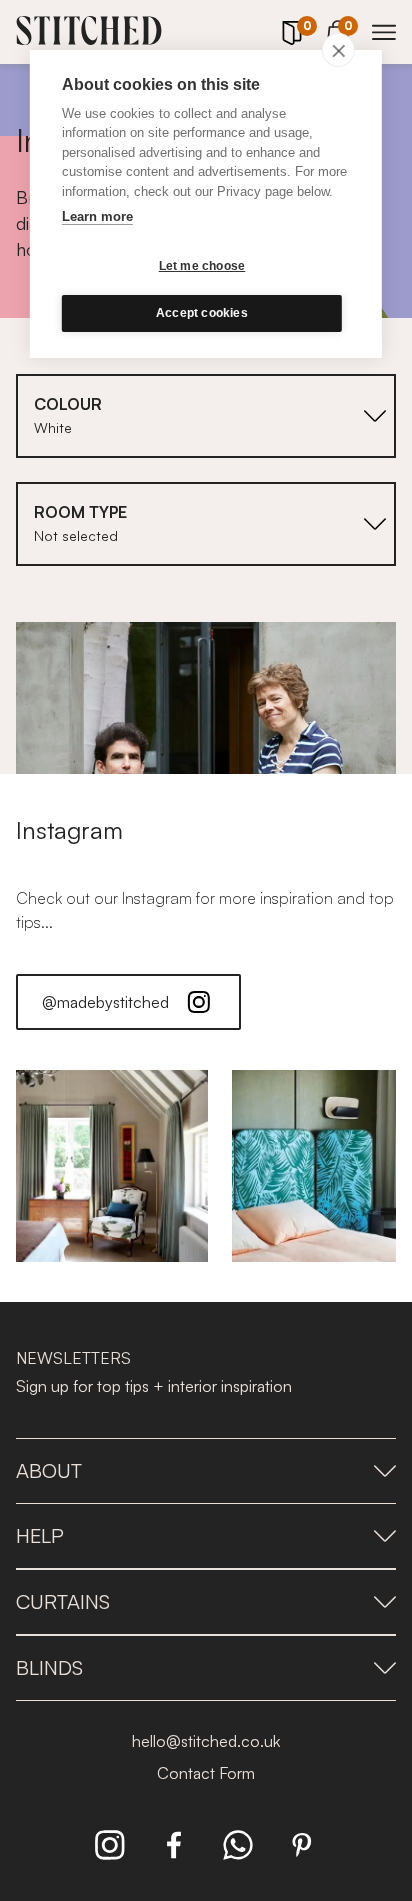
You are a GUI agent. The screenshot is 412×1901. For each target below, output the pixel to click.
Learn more (97, 216)
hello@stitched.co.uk (206, 1741)
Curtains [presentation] (63, 1601)
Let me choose (202, 266)
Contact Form (206, 1773)
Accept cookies (202, 313)
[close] (338, 50)
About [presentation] (49, 1470)
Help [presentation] (40, 1535)
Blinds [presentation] (49, 1667)
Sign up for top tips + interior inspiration (154, 1386)
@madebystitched (105, 1002)
